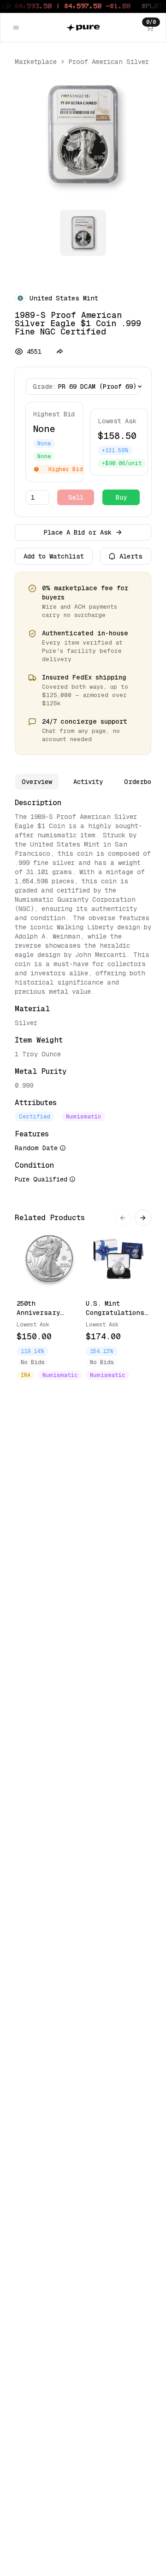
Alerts (131, 556)
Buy (121, 497)
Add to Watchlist (54, 556)
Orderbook (141, 782)
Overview (37, 782)
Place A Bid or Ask (78, 532)
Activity (88, 782)
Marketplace (36, 62)
